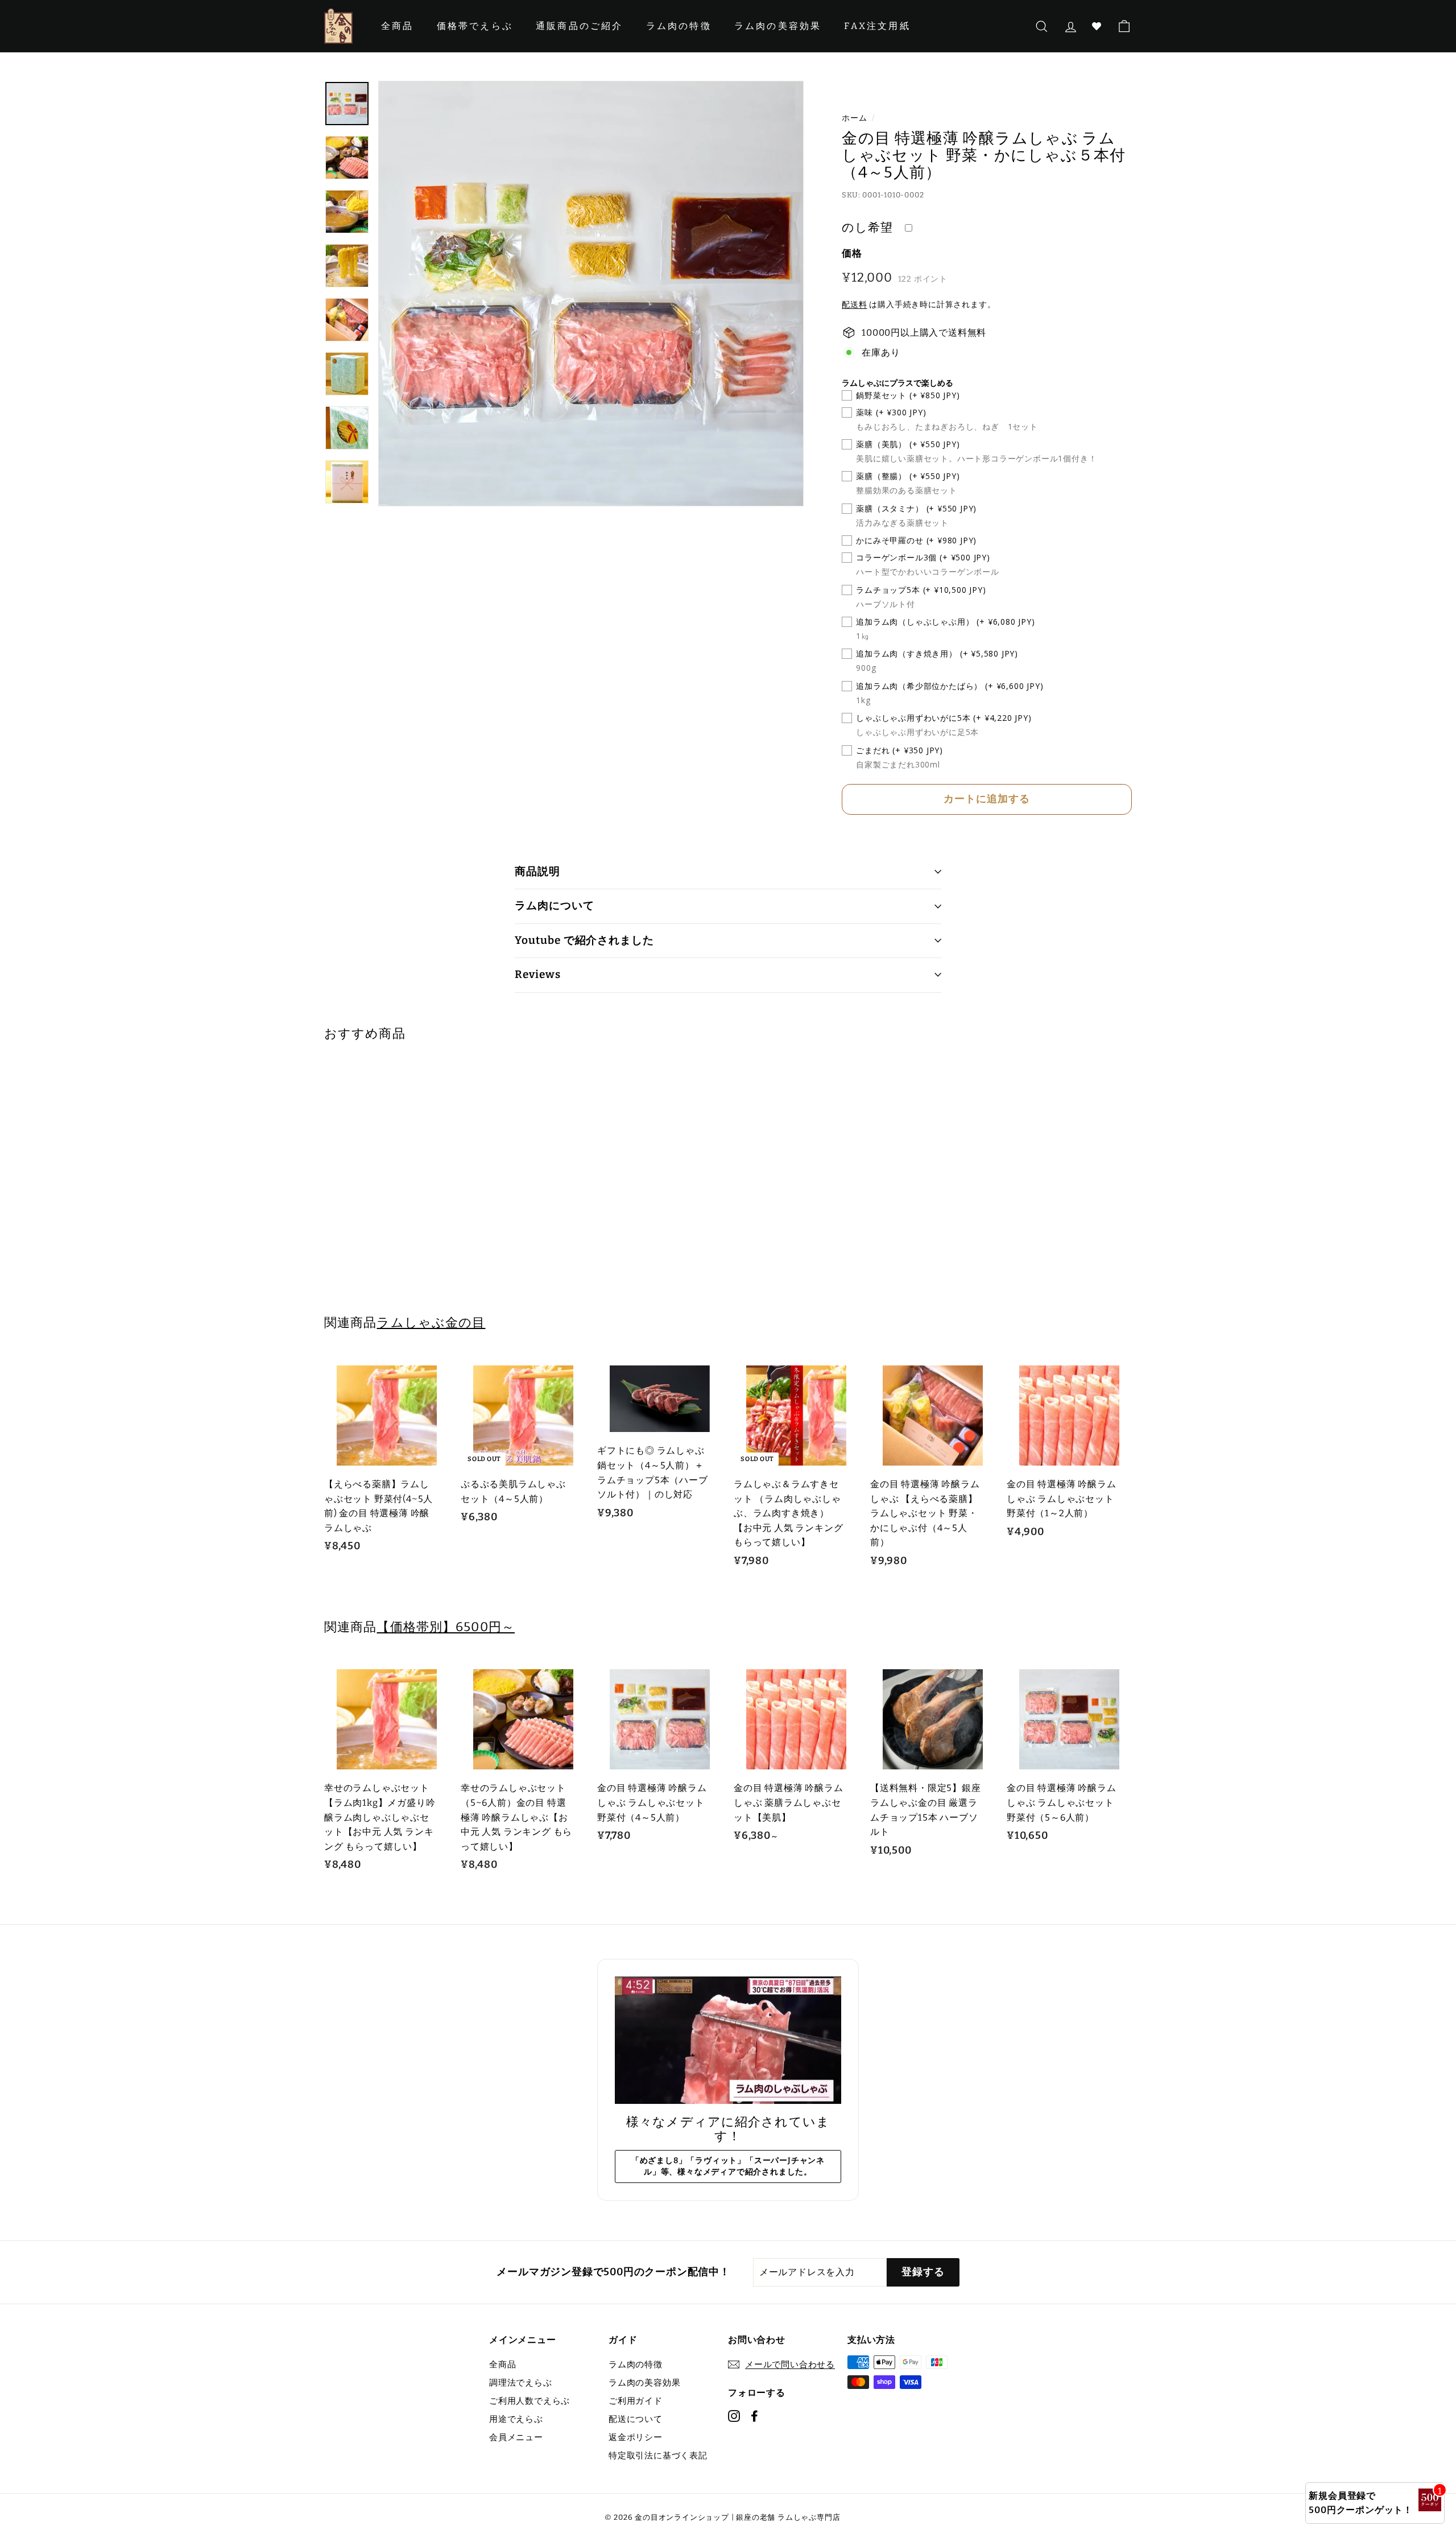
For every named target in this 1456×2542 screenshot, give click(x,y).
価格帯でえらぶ (475, 26)
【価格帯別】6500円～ (445, 1627)
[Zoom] (591, 294)
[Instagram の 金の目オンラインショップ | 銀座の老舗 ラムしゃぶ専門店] (734, 2416)
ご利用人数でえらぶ (530, 2401)
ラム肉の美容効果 (778, 26)
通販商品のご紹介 (580, 26)
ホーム (854, 118)
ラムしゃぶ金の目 (431, 1322)
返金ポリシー (636, 2437)
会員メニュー (516, 2437)
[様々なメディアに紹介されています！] (728, 2040)
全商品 (398, 26)
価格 (852, 253)
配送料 (854, 305)
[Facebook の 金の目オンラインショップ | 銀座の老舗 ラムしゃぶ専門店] (754, 2416)
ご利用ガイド (636, 2401)
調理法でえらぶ (521, 2383)
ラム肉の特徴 (679, 26)
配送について (636, 2419)
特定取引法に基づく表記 (658, 2456)
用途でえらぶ (516, 2419)
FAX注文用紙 (877, 26)
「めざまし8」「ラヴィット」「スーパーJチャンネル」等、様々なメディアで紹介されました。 (728, 2166)
